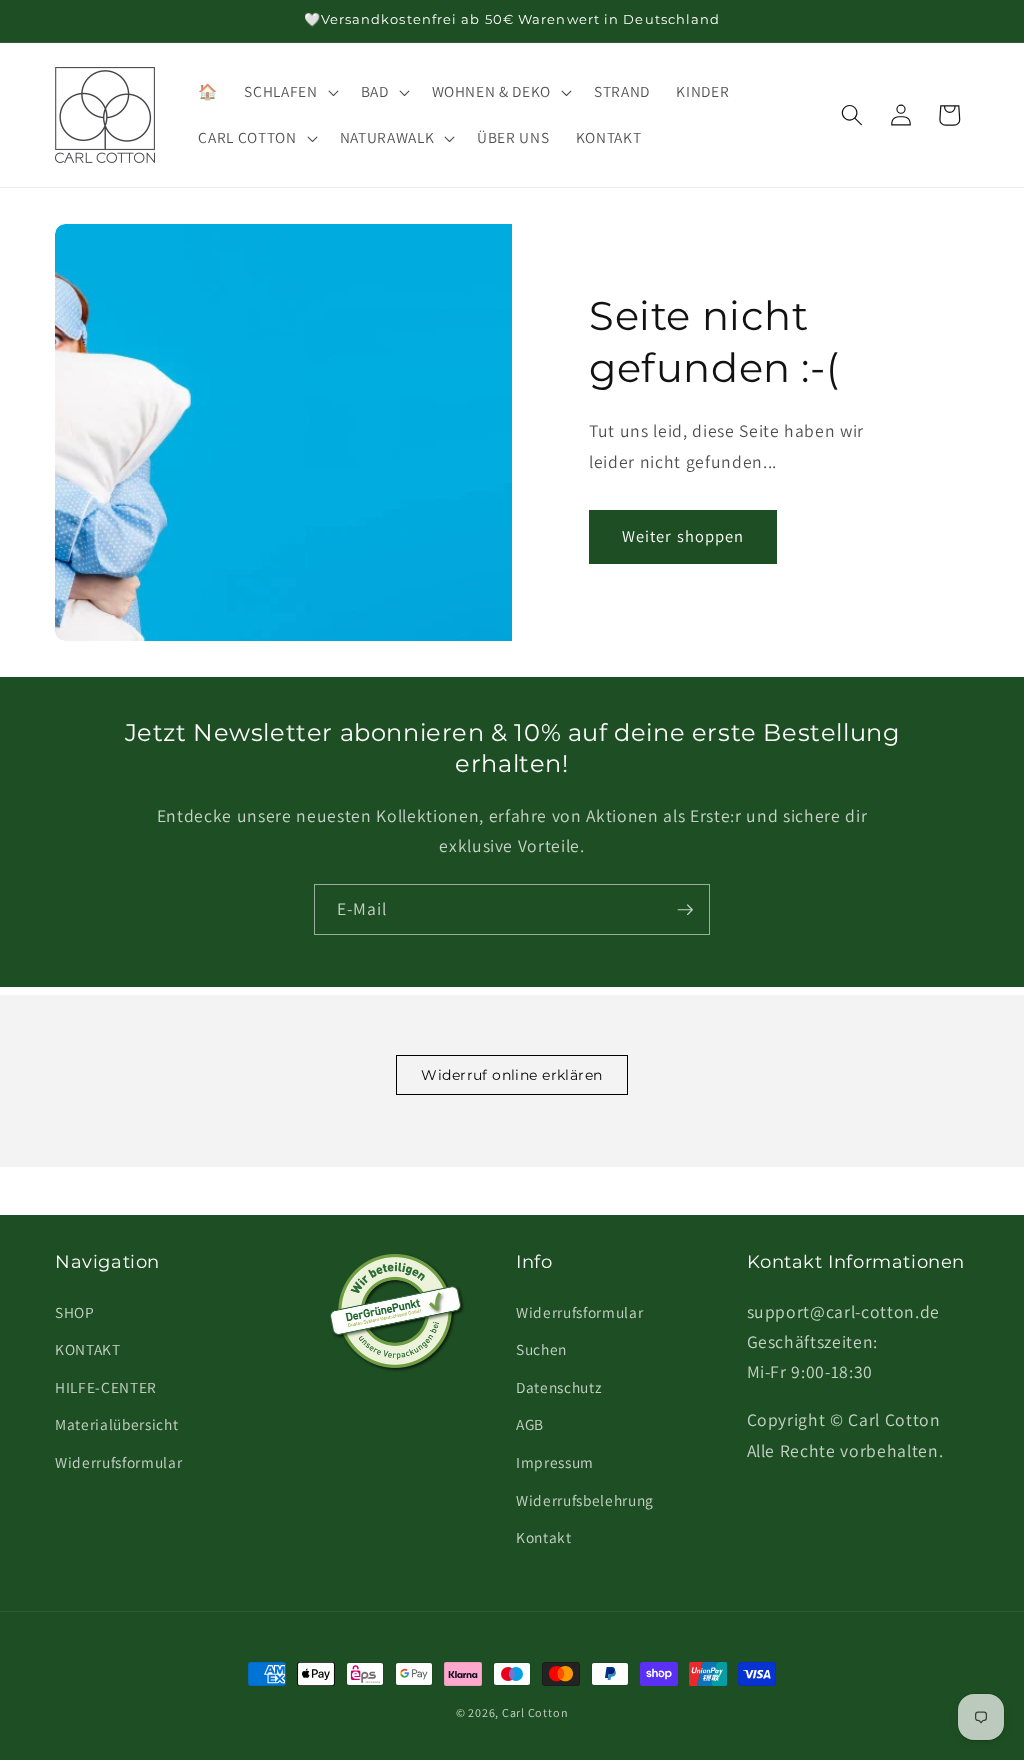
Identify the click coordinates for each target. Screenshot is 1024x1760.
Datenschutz (558, 1387)
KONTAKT (88, 1349)
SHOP (75, 1312)
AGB (530, 1424)
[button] (289, 92)
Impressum (555, 1462)
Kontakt (544, 1537)
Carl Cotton (535, 1712)
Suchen (541, 1349)
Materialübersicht (116, 1424)
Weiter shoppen (683, 536)
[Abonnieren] (685, 910)
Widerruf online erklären (511, 1075)
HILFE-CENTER (106, 1387)
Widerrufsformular (118, 1462)
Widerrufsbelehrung (585, 1500)
